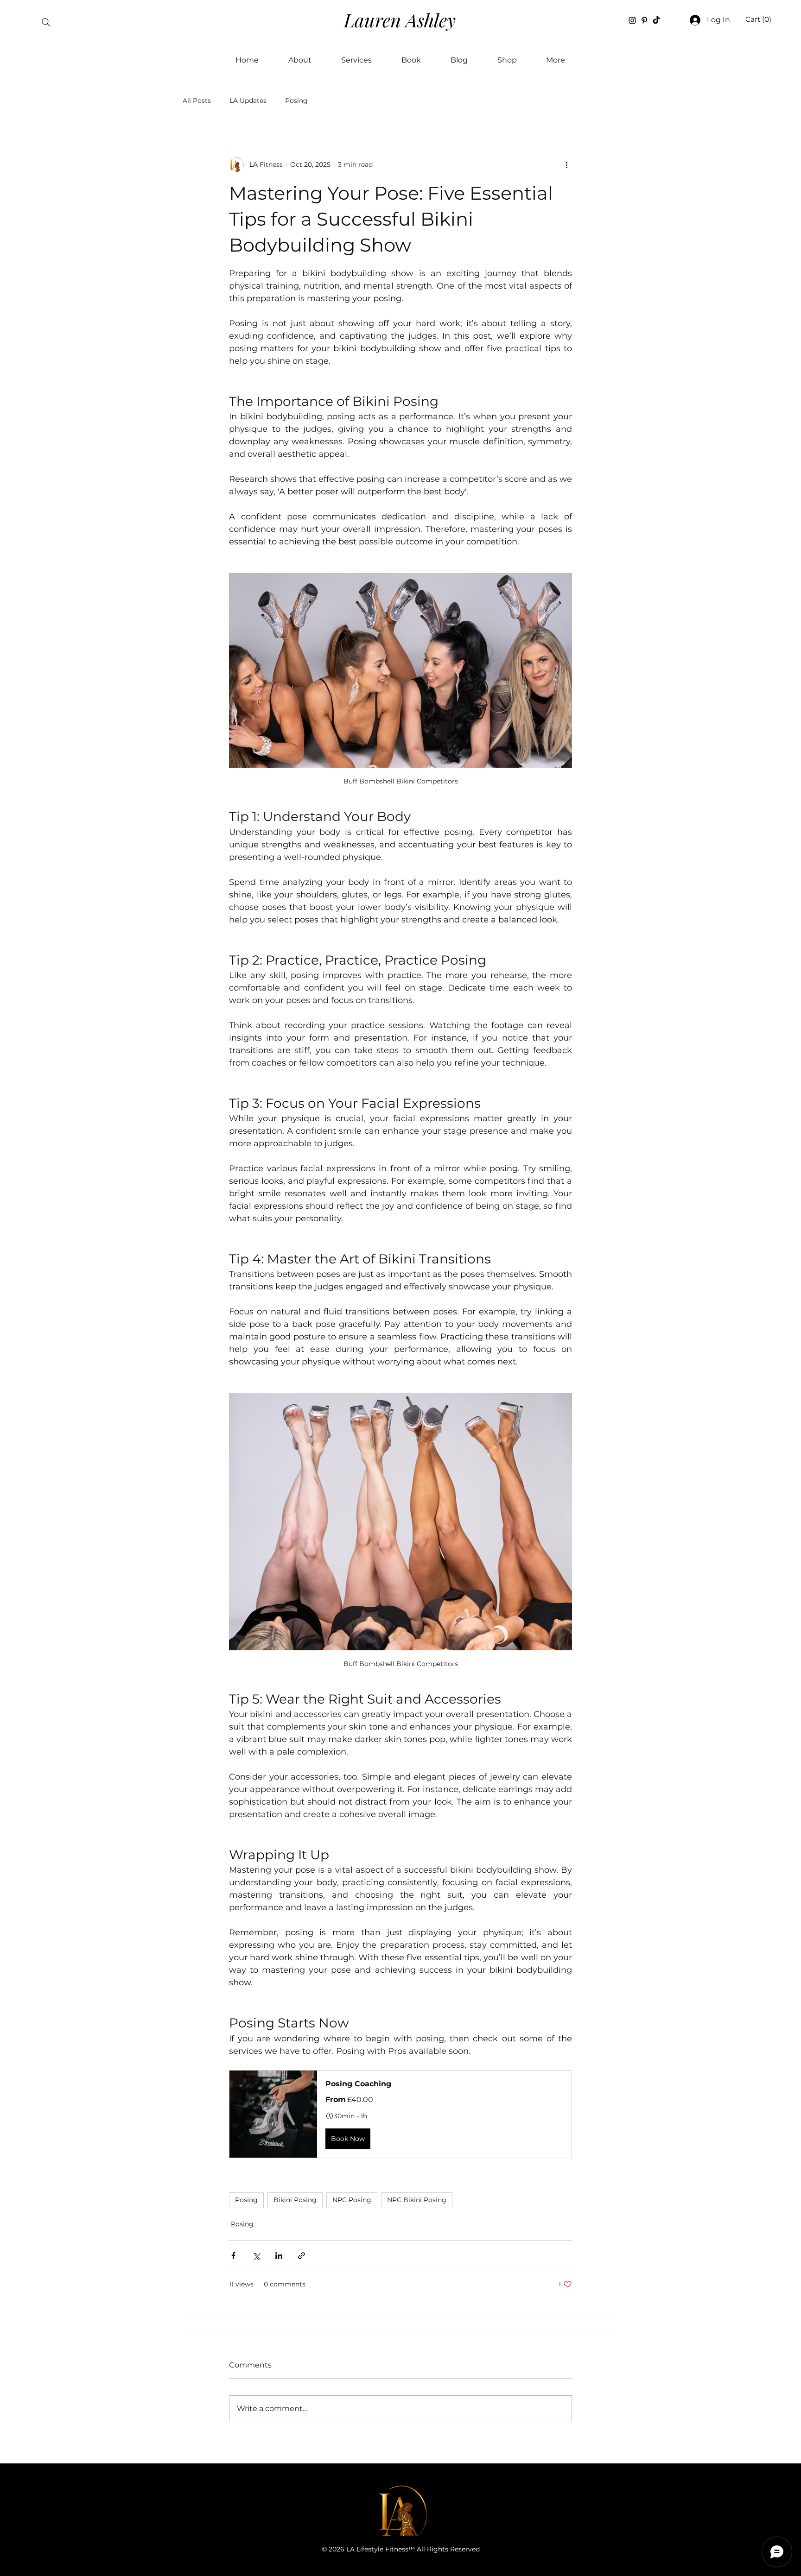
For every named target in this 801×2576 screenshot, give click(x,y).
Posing (296, 101)
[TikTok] (656, 20)
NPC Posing (352, 2200)
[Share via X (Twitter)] (256, 2256)
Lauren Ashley (400, 20)
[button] (758, 19)
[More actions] (566, 164)
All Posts (197, 101)
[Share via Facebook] (233, 2256)
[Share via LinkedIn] (279, 2256)
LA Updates (248, 101)
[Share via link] (302, 2256)
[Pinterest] (644, 20)
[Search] (46, 22)
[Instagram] (632, 20)
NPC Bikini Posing (417, 2200)
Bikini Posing (295, 2200)
